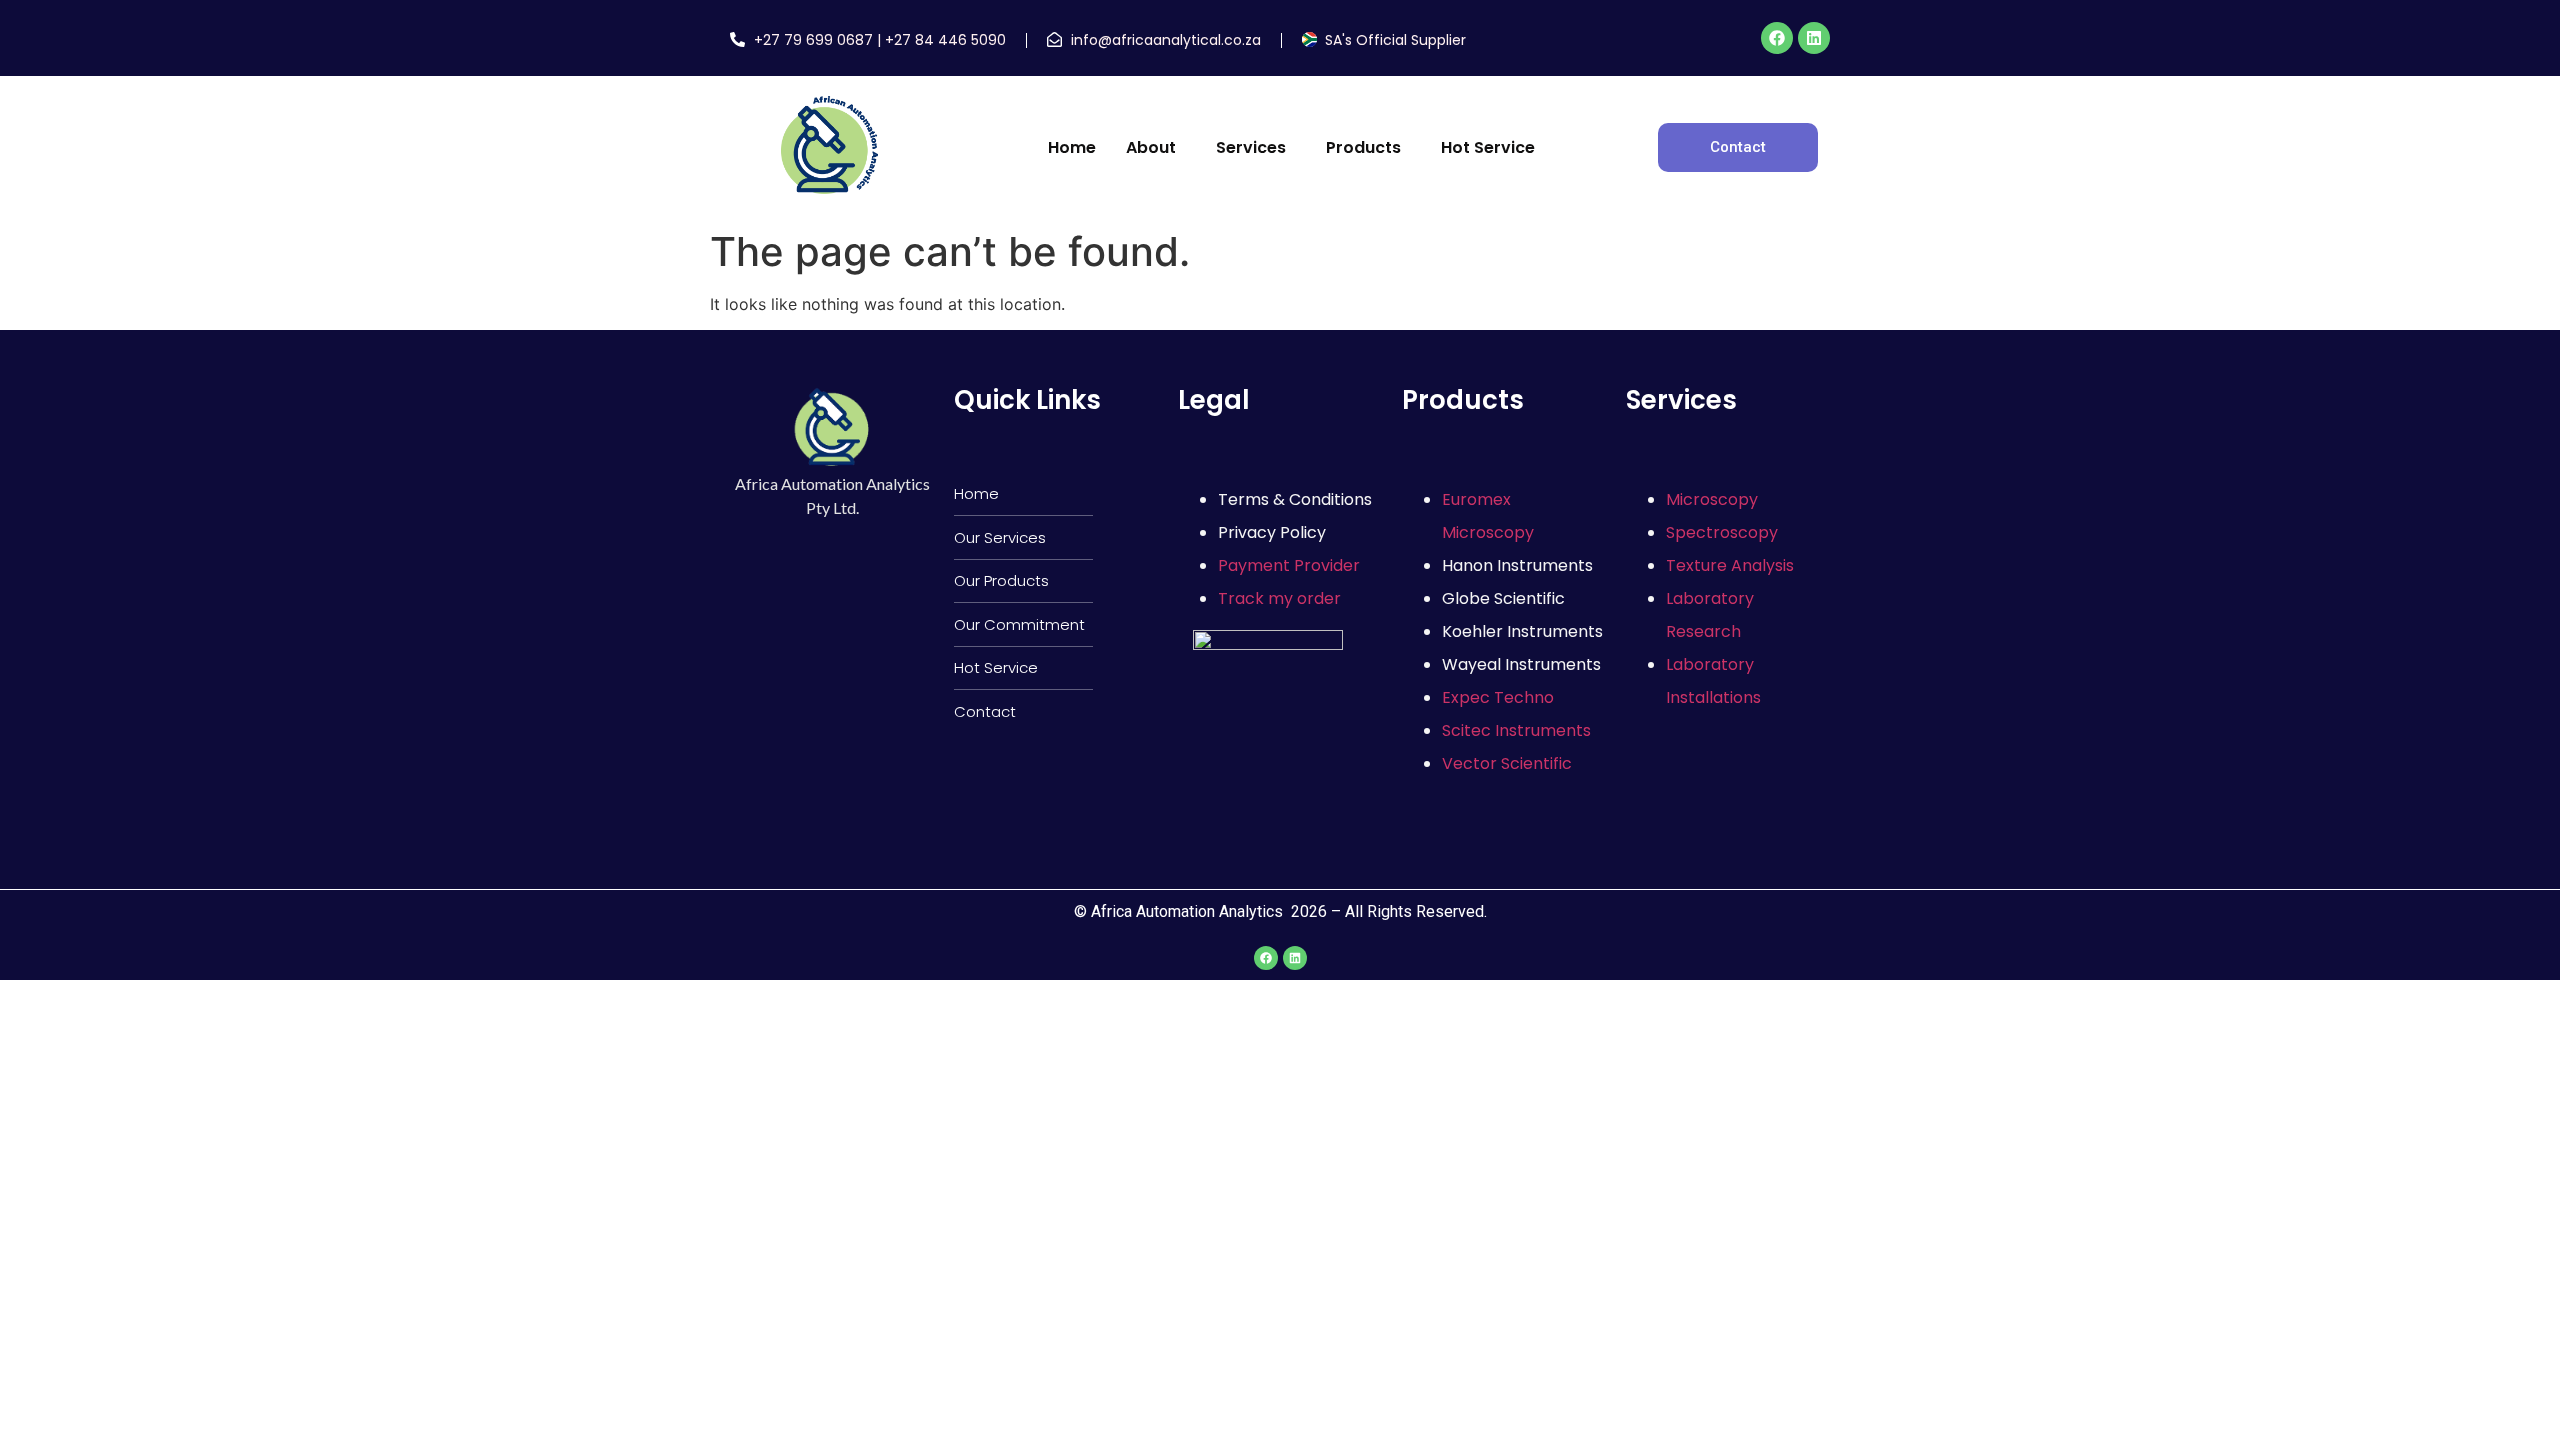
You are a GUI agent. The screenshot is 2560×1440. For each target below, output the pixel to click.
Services (1251, 147)
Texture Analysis (1730, 565)
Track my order (1279, 598)
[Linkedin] (1814, 38)
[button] (1156, 148)
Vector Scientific (1507, 763)
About (1151, 147)
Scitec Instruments (1516, 730)
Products (1363, 147)
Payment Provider (1289, 565)
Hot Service (1488, 147)
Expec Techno (1498, 697)
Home (1072, 147)
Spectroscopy (1722, 532)
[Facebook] (1777, 38)
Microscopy (1712, 499)
